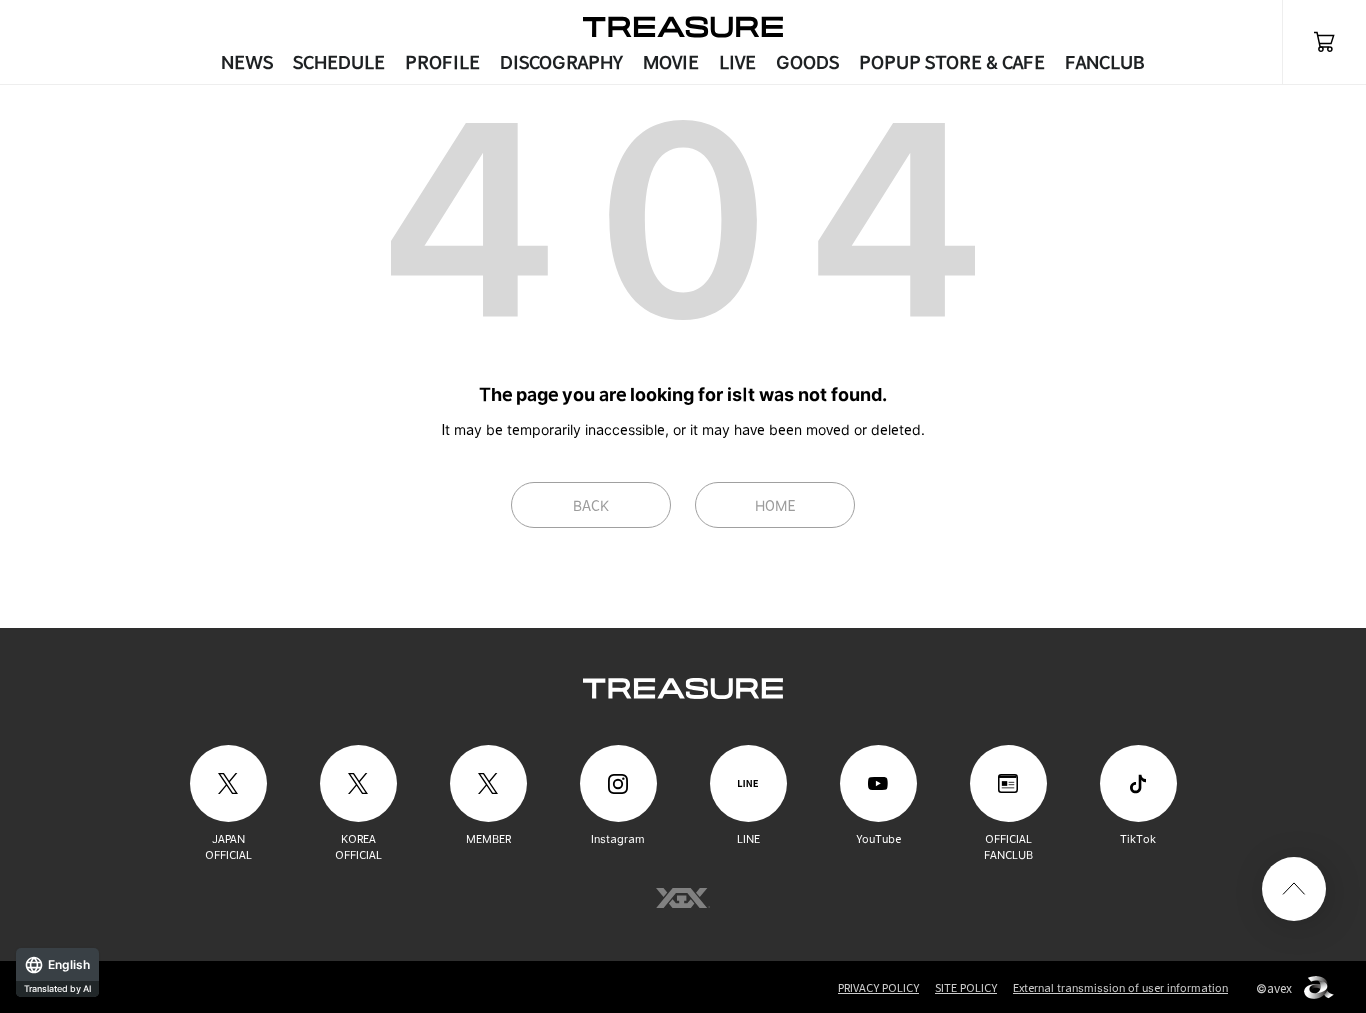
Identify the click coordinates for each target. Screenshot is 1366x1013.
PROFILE (442, 62)
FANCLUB (1105, 62)
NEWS (247, 62)
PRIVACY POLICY (878, 988)
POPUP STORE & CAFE (952, 62)
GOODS (807, 62)
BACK (591, 505)
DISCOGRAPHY (561, 62)
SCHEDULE (339, 62)
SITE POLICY (966, 988)
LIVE (737, 62)
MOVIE (671, 62)
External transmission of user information (1120, 988)
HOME (775, 505)
